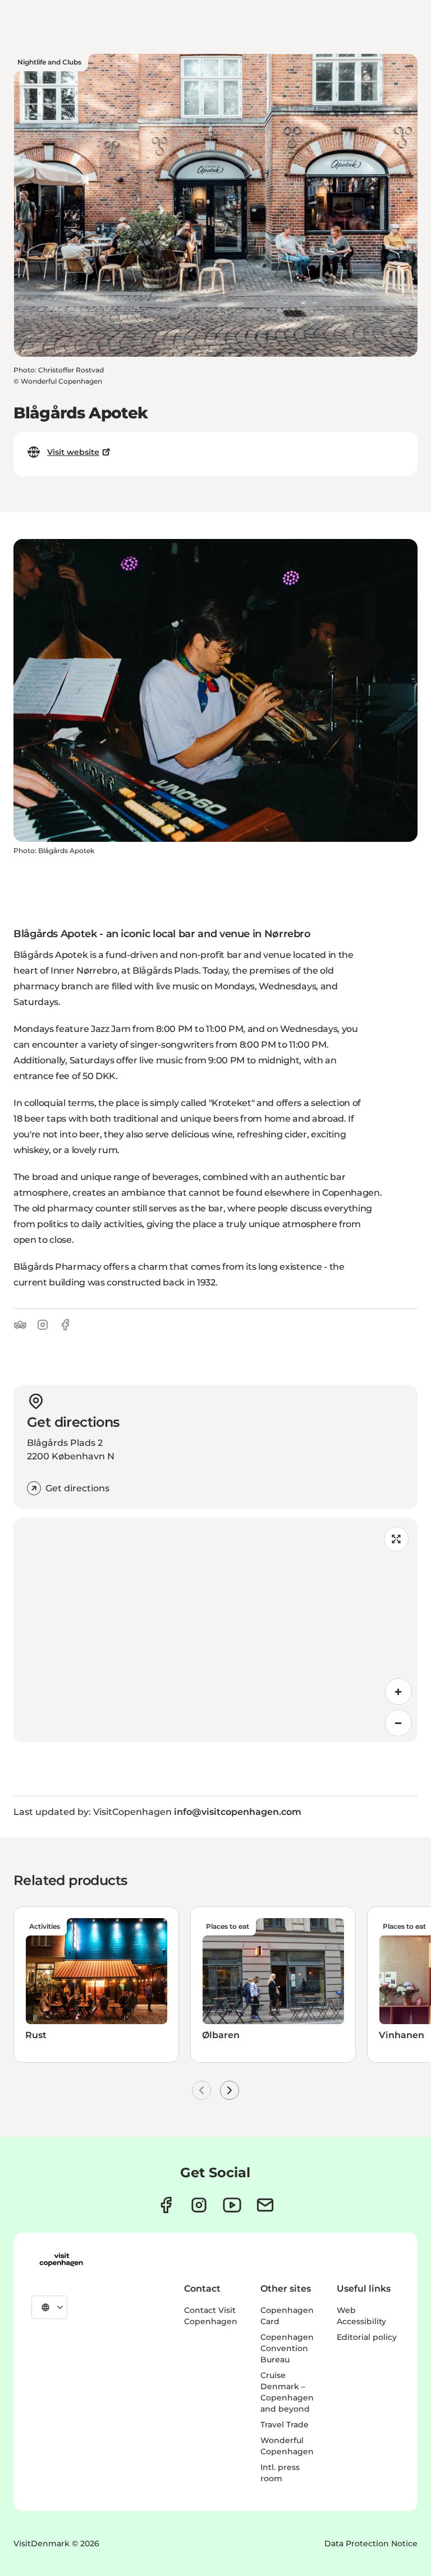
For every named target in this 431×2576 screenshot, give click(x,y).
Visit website (73, 452)
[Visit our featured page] (232, 2205)
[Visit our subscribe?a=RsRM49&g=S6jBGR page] (265, 2205)
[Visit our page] (199, 2205)
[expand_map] (396, 1539)
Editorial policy (367, 2337)
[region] (215, 1630)
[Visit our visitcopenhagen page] (166, 2205)
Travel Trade (285, 2425)
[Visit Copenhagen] (61, 2260)
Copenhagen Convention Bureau (287, 2348)
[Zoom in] (398, 1692)
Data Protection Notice (371, 2543)
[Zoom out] (398, 1723)
